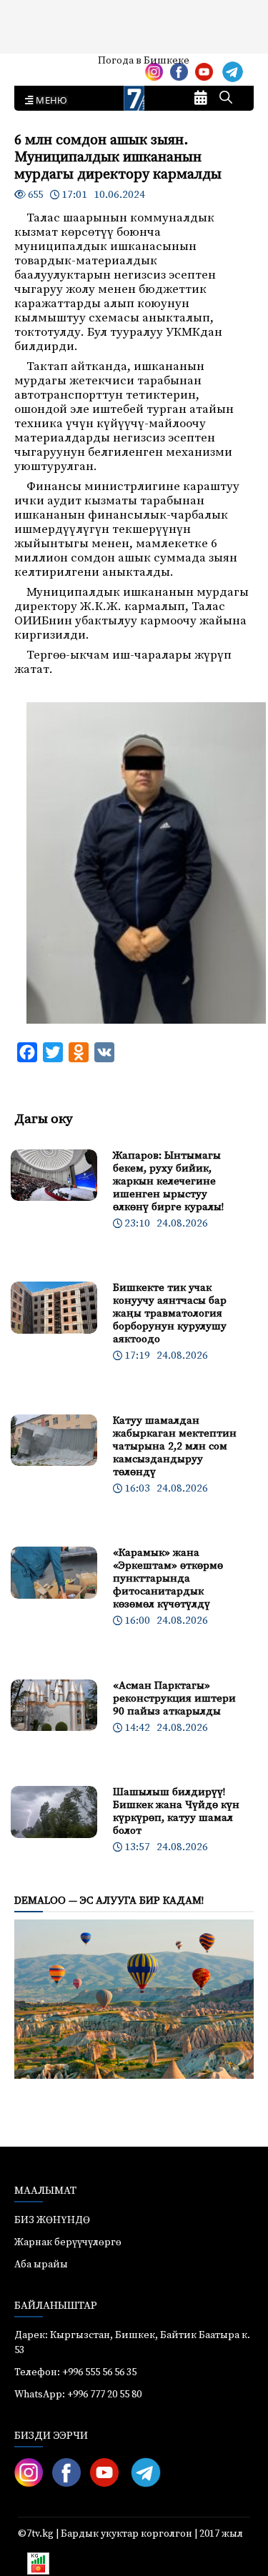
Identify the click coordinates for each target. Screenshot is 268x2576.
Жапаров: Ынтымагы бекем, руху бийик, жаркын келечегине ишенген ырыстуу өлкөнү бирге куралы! (168, 1181)
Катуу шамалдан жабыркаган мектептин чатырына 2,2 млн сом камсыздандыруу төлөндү (175, 1446)
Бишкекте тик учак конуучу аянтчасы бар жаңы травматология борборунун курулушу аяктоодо (170, 1313)
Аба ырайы (34, 66)
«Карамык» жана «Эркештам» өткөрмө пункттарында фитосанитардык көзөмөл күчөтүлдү (168, 1578)
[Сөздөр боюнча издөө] (226, 99)
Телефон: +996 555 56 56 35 (75, 2372)
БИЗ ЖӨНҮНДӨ (52, 2220)
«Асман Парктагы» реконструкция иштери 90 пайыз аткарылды (174, 1698)
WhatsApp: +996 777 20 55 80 (78, 2395)
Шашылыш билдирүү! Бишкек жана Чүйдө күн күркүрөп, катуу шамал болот (176, 1811)
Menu (49, 101)
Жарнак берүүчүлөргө (68, 2242)
